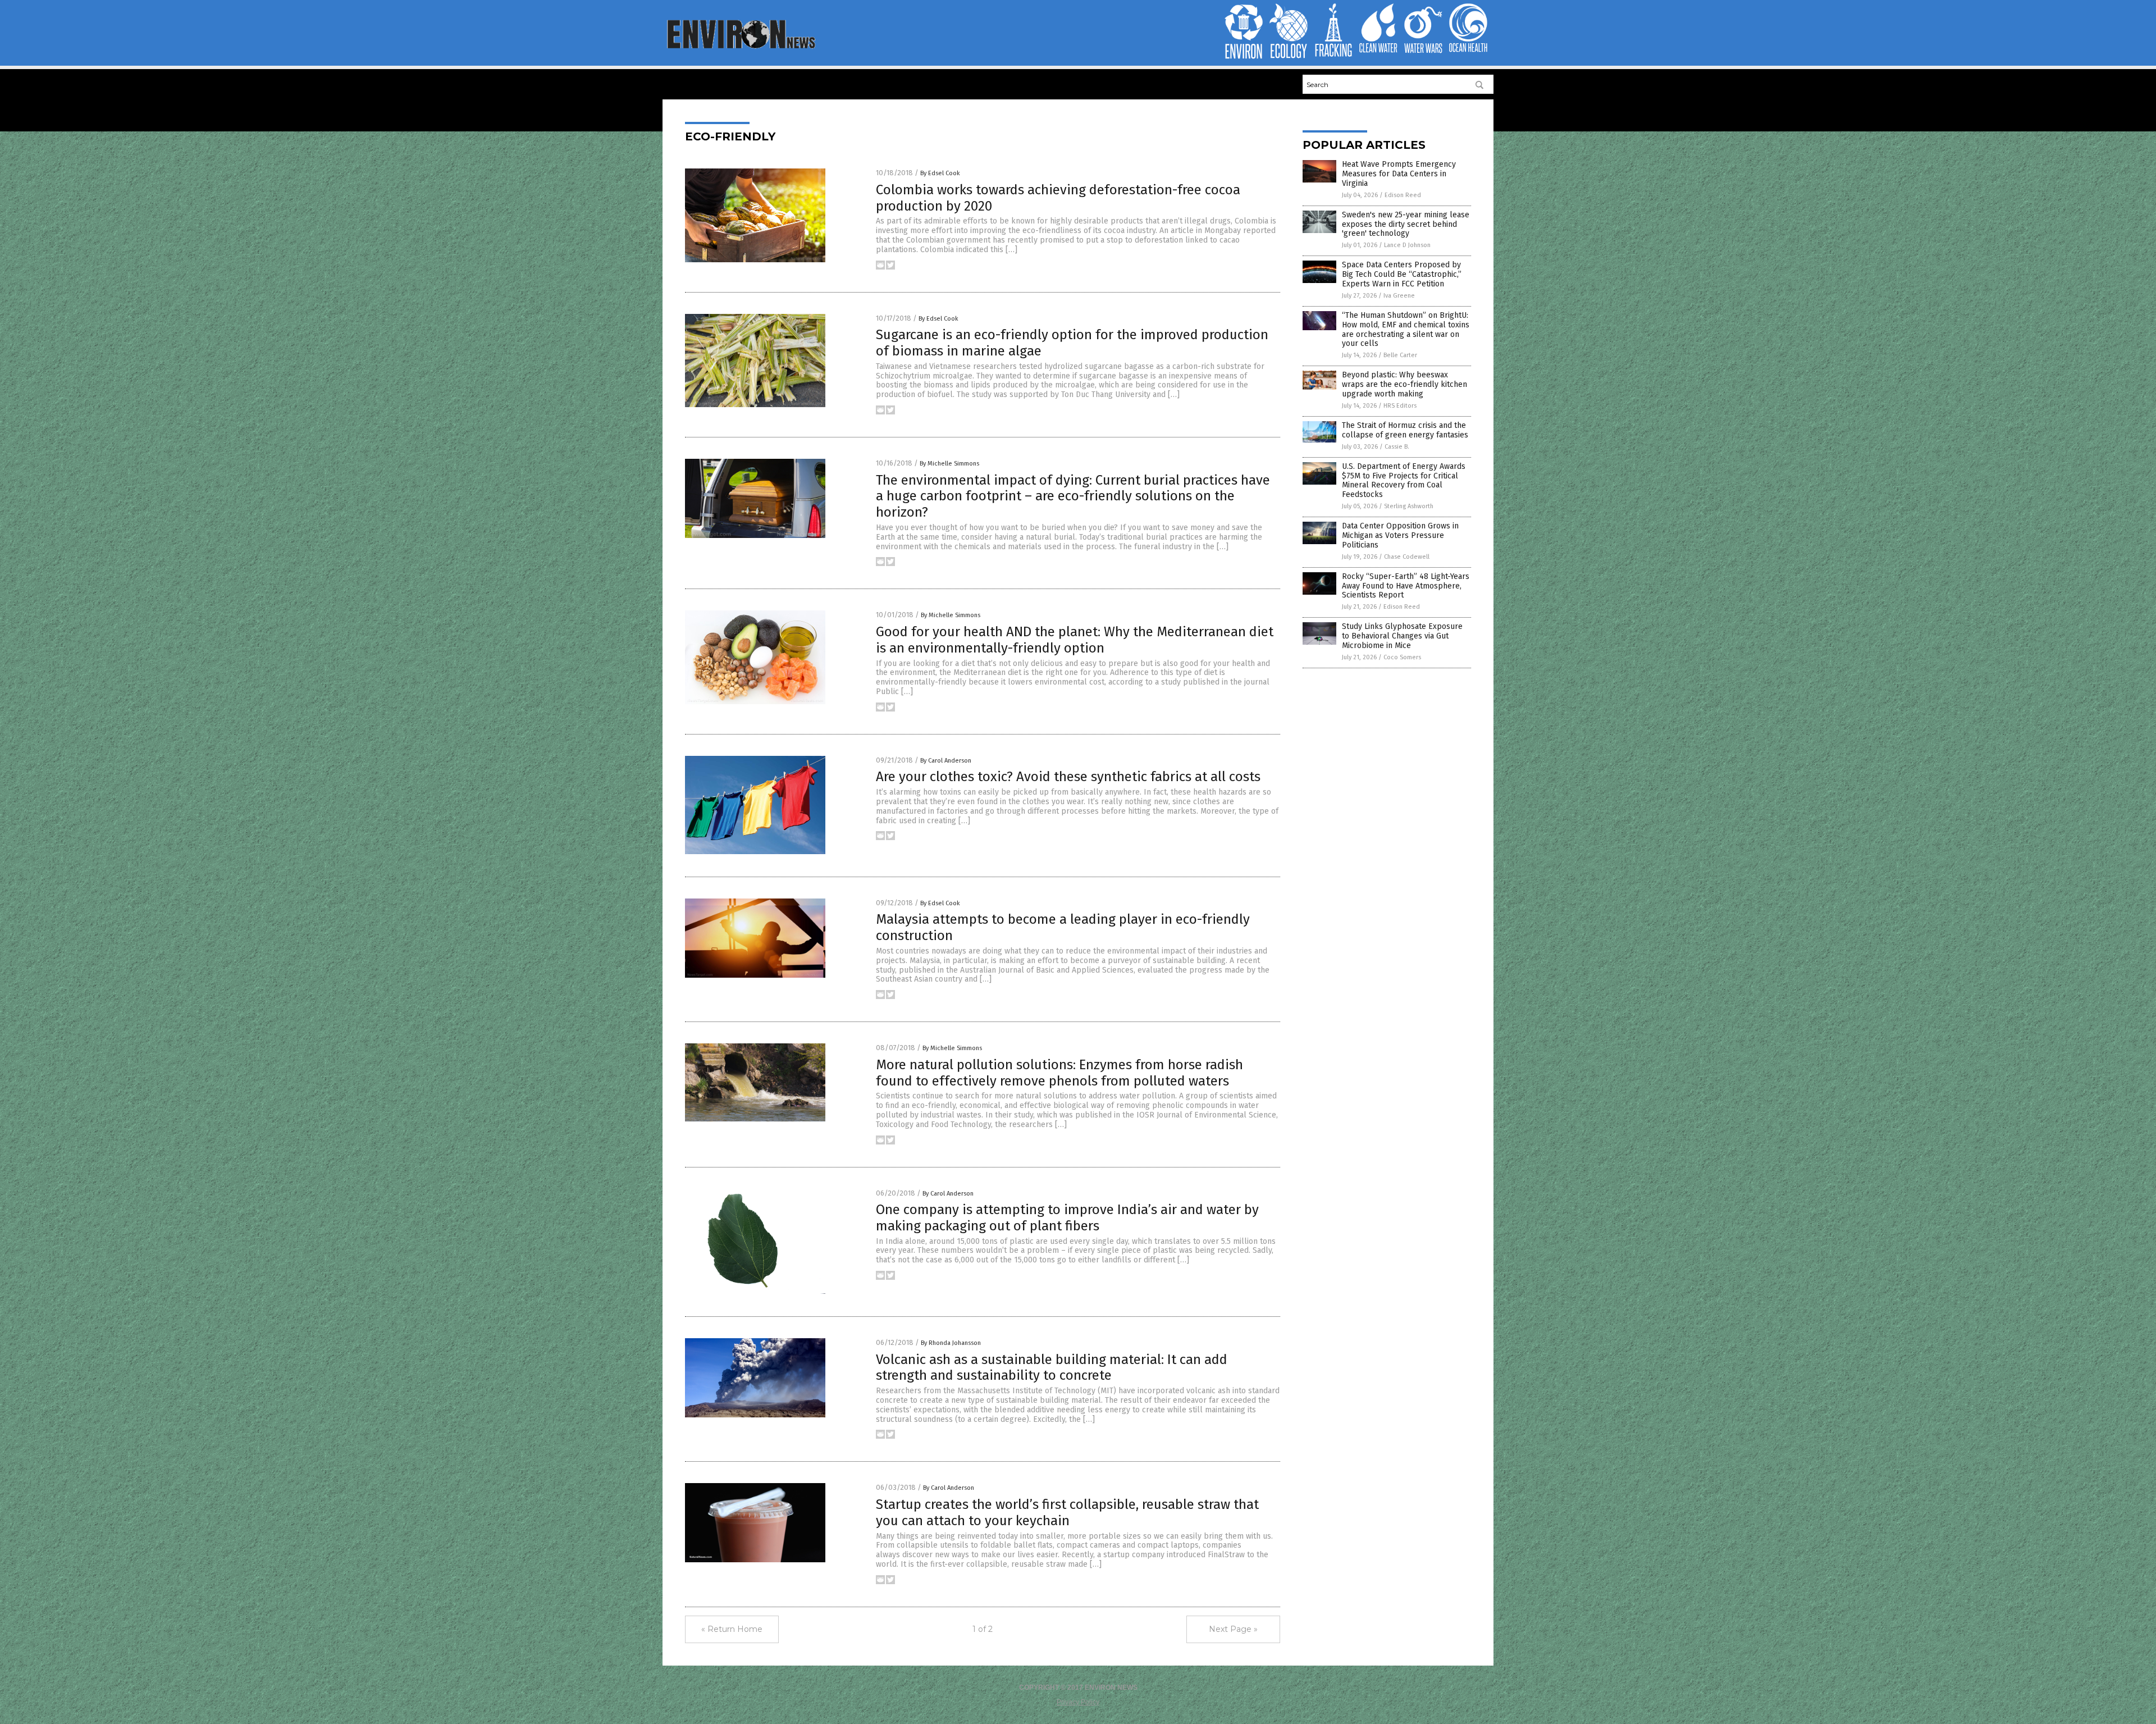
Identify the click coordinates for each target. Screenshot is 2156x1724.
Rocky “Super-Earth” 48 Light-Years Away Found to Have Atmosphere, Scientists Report (1406, 586)
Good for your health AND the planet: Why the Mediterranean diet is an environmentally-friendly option (1075, 640)
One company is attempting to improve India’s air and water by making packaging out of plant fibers (1067, 1218)
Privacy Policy (1078, 1702)
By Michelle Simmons (949, 464)
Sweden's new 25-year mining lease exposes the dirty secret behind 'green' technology (1406, 224)
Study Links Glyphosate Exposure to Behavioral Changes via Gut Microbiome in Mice (1402, 636)
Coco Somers (1402, 657)
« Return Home (732, 1629)
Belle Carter (1400, 355)
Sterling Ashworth (1409, 506)
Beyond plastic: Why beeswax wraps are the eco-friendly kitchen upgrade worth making (1404, 384)
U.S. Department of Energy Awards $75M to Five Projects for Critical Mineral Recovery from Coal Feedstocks (1404, 480)
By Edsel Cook (940, 173)
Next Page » (1233, 1629)
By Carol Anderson (946, 761)
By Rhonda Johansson (951, 1343)
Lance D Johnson (1407, 245)
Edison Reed (1403, 195)
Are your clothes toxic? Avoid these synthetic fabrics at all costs (1068, 777)
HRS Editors (1400, 406)
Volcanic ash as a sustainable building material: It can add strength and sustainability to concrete (1052, 1368)
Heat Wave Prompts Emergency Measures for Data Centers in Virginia (1399, 174)
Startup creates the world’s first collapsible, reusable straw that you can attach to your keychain (1067, 1513)
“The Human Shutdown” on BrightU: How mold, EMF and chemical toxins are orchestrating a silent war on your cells (1406, 329)
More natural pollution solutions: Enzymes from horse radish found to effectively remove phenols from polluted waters (1059, 1073)
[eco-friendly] (740, 48)
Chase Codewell (1407, 557)
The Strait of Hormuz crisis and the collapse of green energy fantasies (1405, 430)
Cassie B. (1397, 447)
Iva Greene (1399, 296)
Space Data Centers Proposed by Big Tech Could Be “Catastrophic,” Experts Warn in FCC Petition (1402, 274)
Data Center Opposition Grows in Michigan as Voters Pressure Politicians (1400, 535)
